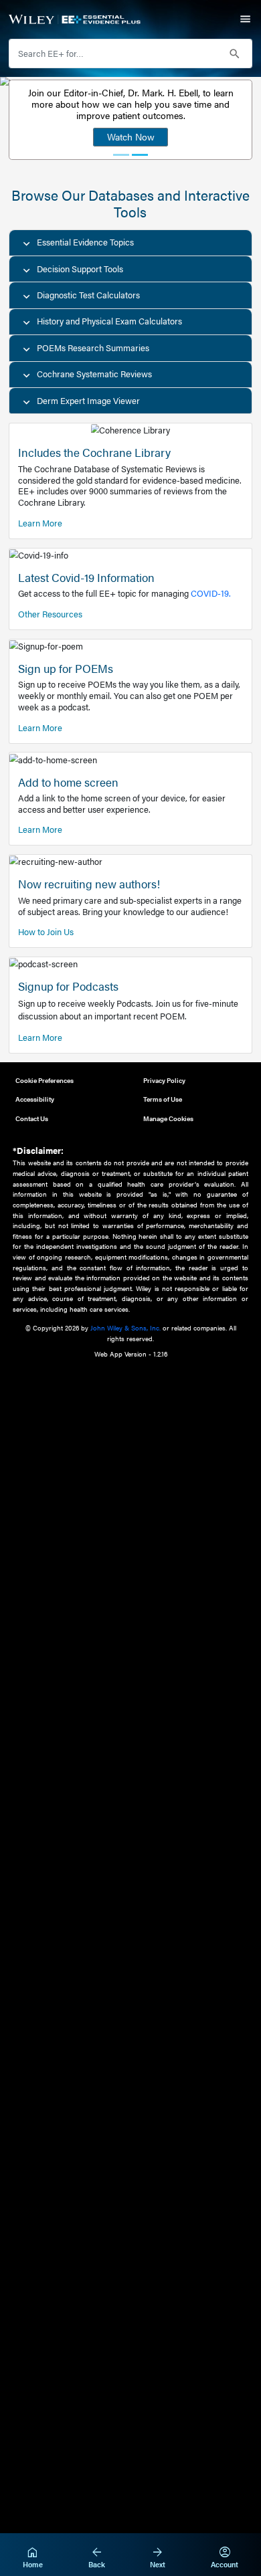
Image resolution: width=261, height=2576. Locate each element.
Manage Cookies (168, 1118)
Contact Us (32, 1118)
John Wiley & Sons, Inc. (125, 1327)
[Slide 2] (140, 155)
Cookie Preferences (45, 1080)
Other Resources (50, 614)
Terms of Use (163, 1099)
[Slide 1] (121, 155)
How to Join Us (46, 932)
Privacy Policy (164, 1080)
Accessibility (35, 1099)
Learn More (40, 523)
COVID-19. (211, 593)
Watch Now (131, 136)
